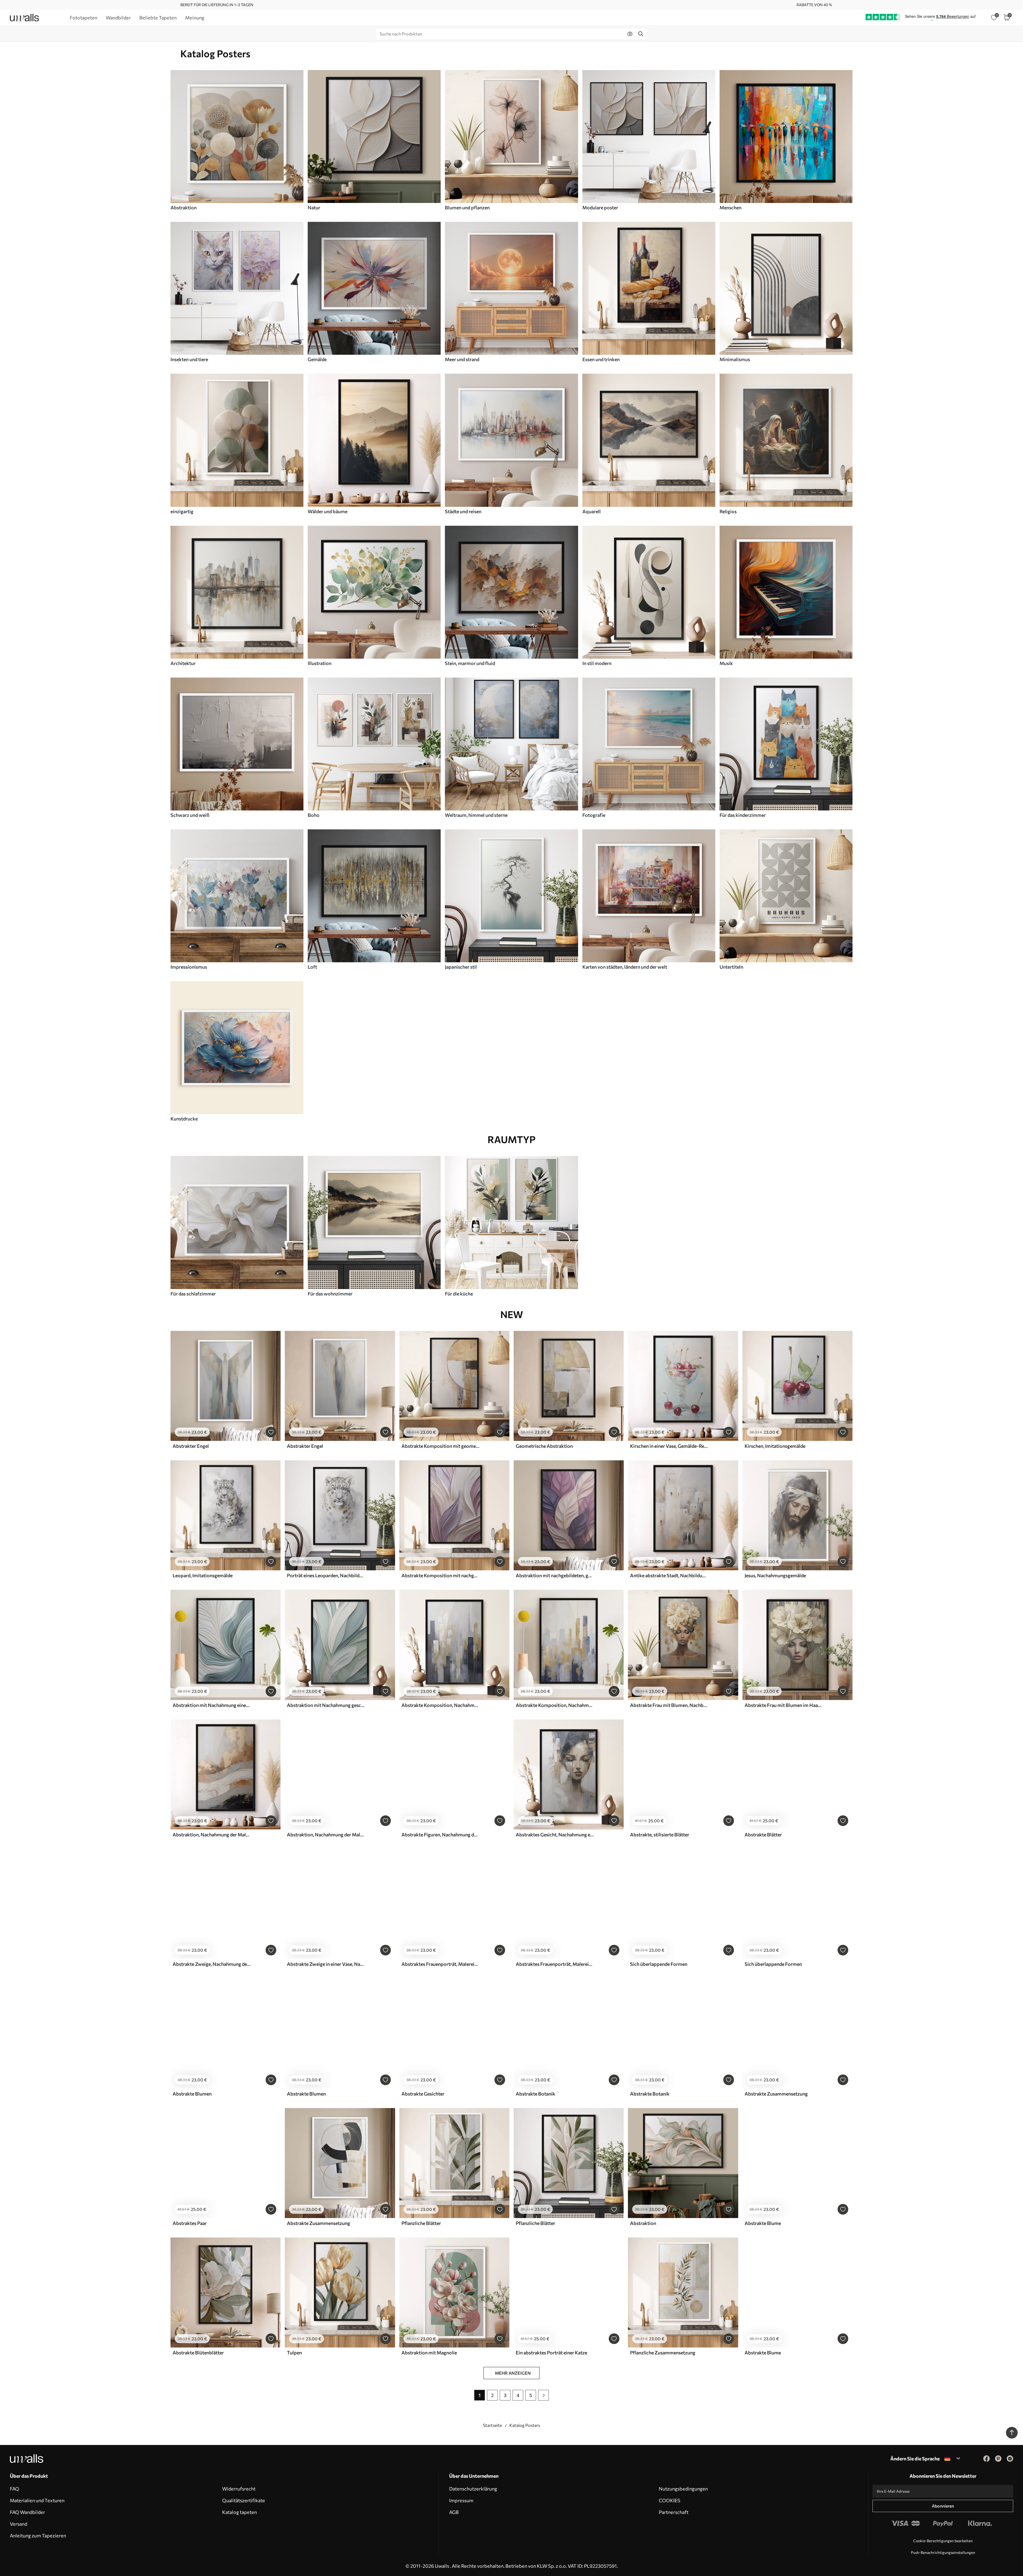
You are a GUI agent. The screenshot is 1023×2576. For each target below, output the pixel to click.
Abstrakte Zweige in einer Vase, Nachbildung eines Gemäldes (326, 1964)
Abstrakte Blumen (192, 2094)
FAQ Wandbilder (27, 2512)
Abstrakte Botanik (535, 2094)
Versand (19, 2524)
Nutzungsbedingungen (683, 2489)
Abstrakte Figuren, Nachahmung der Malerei (440, 1835)
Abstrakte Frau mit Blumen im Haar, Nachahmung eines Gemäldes (784, 1705)
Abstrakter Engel (191, 1446)
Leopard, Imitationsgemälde (203, 1575)
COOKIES (670, 2500)
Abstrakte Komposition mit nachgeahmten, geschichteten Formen (440, 1575)
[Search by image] (630, 34)
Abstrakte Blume (763, 2223)
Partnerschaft (674, 2512)
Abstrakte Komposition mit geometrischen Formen (440, 1446)
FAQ (15, 2489)
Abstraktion (643, 2223)
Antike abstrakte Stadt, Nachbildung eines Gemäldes (669, 1575)
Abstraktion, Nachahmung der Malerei (212, 1835)
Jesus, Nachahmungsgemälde (775, 1575)
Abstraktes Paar (190, 2223)
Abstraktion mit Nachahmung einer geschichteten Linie (212, 1705)
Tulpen (294, 2353)
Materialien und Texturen (37, 2500)
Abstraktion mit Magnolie (429, 2353)
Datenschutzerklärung (473, 2489)
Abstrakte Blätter (763, 1835)
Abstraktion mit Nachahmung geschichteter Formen (326, 1705)
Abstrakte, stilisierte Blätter (660, 1835)
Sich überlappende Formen (659, 1964)
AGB (454, 2512)
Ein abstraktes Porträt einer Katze (551, 2353)
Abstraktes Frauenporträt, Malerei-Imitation (440, 1964)
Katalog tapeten (239, 2512)
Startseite (492, 2425)
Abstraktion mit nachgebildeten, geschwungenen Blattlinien (555, 1575)
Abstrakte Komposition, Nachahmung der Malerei (440, 1705)
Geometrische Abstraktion (544, 1446)
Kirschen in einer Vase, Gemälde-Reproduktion (669, 1446)
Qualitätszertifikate (244, 2500)
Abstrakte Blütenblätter (198, 2353)
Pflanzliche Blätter (421, 2223)
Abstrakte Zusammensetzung (776, 2094)
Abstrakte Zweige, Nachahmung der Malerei (212, 1964)
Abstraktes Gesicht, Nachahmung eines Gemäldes (555, 1835)
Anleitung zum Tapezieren (38, 2536)
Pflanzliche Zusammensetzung (663, 2353)
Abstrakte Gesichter (423, 2094)
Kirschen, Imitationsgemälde (775, 1446)
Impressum (461, 2500)
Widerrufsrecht (239, 2489)
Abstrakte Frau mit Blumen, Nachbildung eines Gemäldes (669, 1705)
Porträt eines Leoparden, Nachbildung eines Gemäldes (326, 1575)
